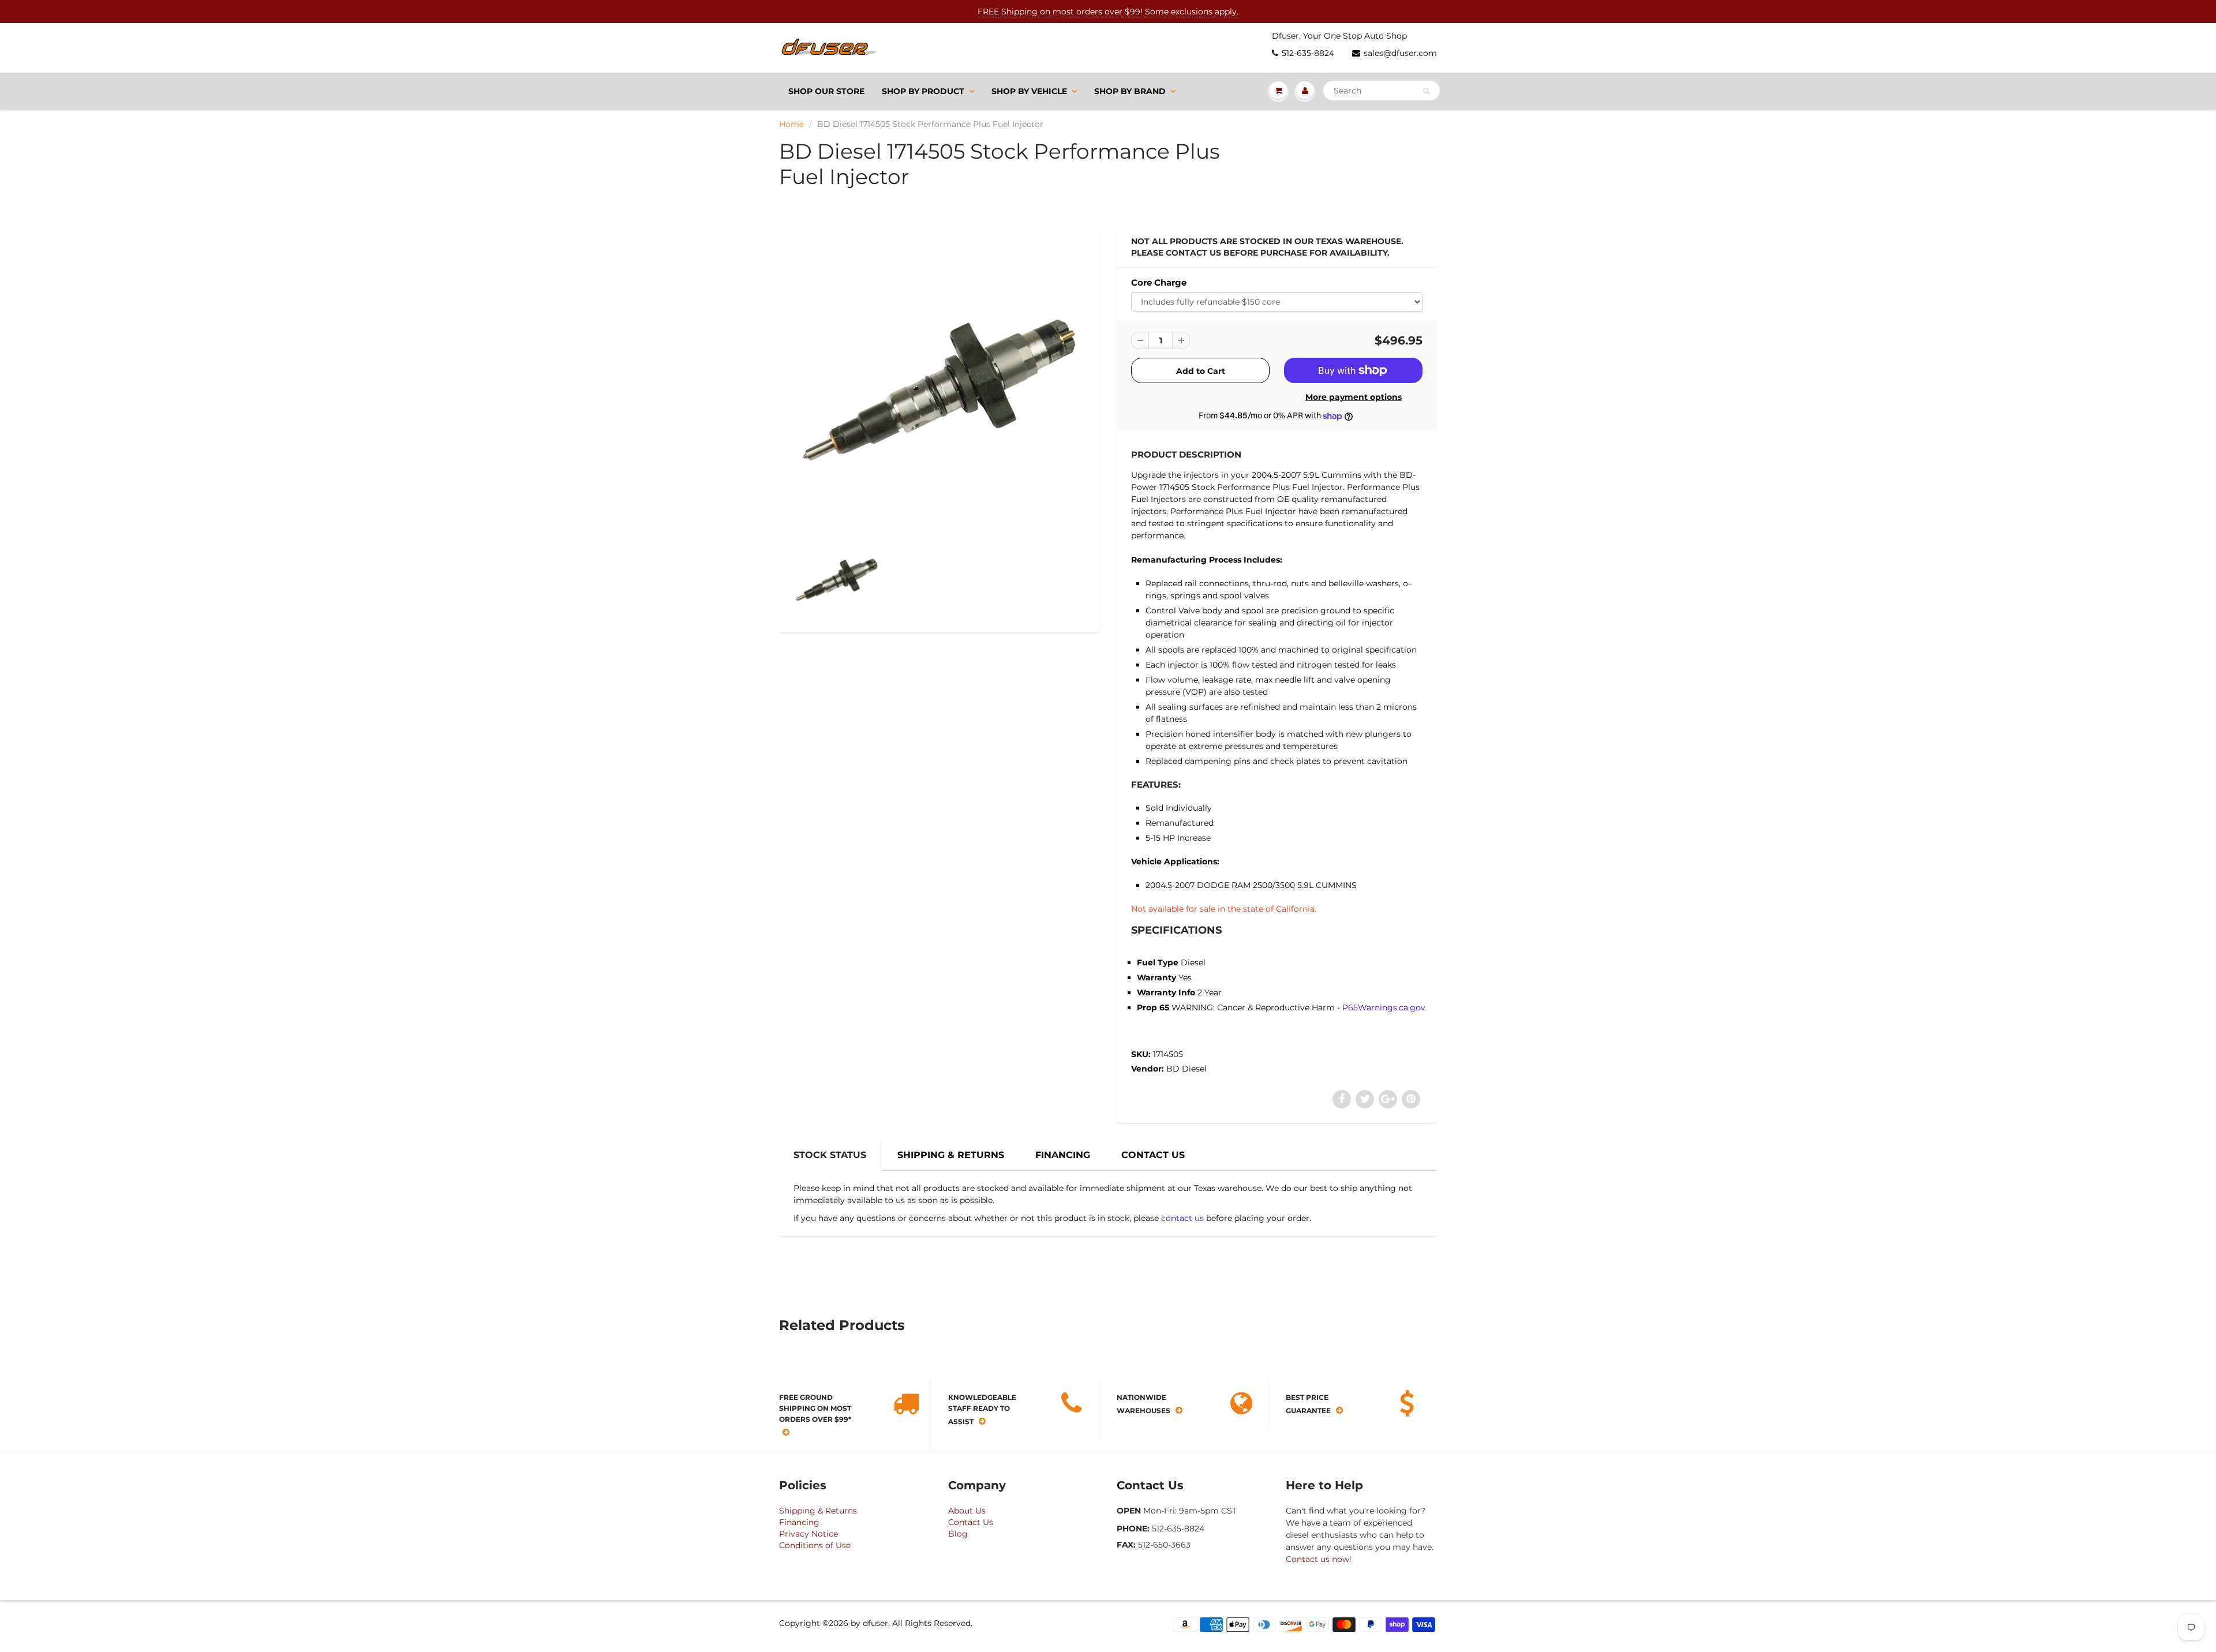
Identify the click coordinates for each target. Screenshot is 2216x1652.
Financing (799, 1522)
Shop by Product (923, 91)
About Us (967, 1511)
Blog (958, 1534)
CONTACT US (1153, 1155)
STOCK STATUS (830, 1155)
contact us (1182, 1218)
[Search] (1426, 91)
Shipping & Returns (818, 1511)
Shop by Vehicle (1029, 91)
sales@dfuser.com (1400, 53)
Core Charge (1159, 282)
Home (791, 124)
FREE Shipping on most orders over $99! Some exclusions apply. (1108, 12)
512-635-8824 (1308, 53)
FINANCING (1063, 1155)
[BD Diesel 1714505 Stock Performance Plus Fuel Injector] (939, 383)
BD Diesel (1186, 1069)
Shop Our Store (826, 91)
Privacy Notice (808, 1534)
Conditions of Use (815, 1545)
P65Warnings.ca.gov (1384, 1007)
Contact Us (971, 1522)
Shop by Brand (1130, 91)
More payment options (1354, 397)
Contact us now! (1319, 1559)
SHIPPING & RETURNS (951, 1155)
